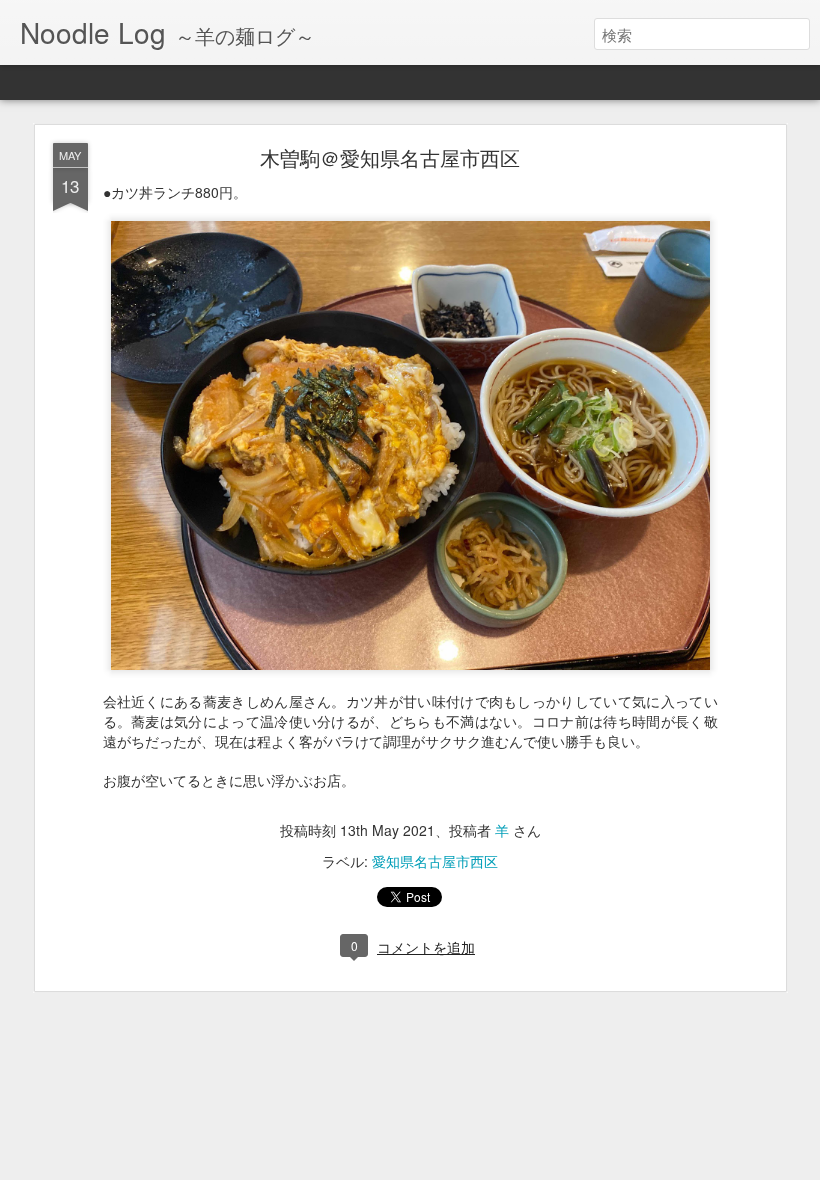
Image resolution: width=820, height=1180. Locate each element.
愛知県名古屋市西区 (435, 861)
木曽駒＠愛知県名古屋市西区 (390, 157)
